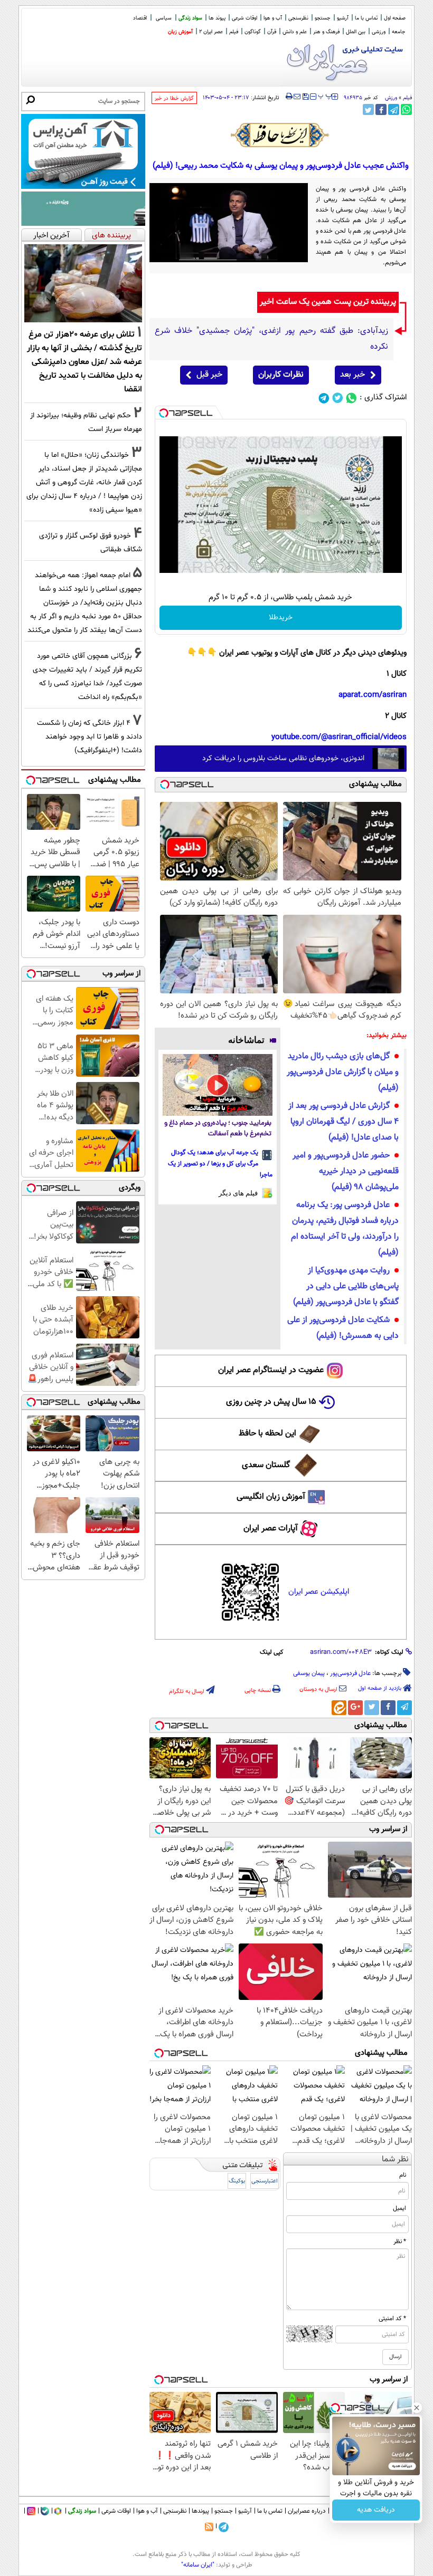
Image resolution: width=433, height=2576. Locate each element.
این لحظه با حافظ (267, 1434)
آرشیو (343, 18)
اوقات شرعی (244, 18)
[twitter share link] (368, 109)
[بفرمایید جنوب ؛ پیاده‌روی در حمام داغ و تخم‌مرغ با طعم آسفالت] (218, 1085)
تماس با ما (366, 18)
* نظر (400, 2242)
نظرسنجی (298, 18)
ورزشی (379, 32)
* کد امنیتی (392, 2319)
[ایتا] (339, 1708)
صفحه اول (395, 18)
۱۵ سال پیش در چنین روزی (271, 1402)
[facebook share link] (381, 109)
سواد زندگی (190, 18)
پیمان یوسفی (309, 1673)
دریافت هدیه (376, 2510)
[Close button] (417, 2408)
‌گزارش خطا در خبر (174, 98)
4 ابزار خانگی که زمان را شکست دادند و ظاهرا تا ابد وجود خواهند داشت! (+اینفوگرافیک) (90, 737)
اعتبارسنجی (265, 2181)
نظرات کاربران (281, 375)
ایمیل (399, 2208)
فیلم (234, 32)
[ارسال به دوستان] (297, 97)
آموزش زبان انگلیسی (271, 1497)
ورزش (391, 98)
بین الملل (356, 32)
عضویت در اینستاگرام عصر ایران (271, 1370)
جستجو (323, 18)
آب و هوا (273, 18)
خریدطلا (281, 618)
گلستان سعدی (266, 1465)
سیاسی (164, 18)
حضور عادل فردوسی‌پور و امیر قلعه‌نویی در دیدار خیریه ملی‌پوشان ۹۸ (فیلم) (346, 1171)
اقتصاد (140, 18)
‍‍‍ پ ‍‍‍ (325, 95)
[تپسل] (164, 413)
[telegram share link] (394, 109)
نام (403, 2175)
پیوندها (200, 2511)
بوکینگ (237, 2181)
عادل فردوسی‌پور (350, 1673)
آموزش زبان (180, 32)
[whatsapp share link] (406, 109)
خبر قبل (209, 375)
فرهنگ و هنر (326, 32)
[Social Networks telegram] (324, 398)
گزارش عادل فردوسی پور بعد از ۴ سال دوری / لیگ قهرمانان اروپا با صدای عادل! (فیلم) (343, 1122)
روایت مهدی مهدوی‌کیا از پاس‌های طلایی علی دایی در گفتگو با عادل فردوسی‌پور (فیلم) (346, 1286)
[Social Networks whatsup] (351, 398)
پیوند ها (217, 18)
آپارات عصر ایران (271, 1529)
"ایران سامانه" (198, 2565)
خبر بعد (352, 375)
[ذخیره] (305, 97)
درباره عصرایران (307, 2511)
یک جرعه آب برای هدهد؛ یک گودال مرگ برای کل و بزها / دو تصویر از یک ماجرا (220, 1164)
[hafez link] (280, 135)
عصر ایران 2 (211, 32)
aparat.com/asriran (373, 695)
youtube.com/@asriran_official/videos (339, 737)
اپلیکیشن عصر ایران (319, 1592)
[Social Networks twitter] (338, 398)
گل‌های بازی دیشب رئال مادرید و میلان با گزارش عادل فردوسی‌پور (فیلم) (343, 1072)
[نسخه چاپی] (289, 97)
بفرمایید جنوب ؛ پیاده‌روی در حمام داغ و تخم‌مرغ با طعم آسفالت (218, 1129)
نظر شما (395, 2160)
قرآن (272, 32)
